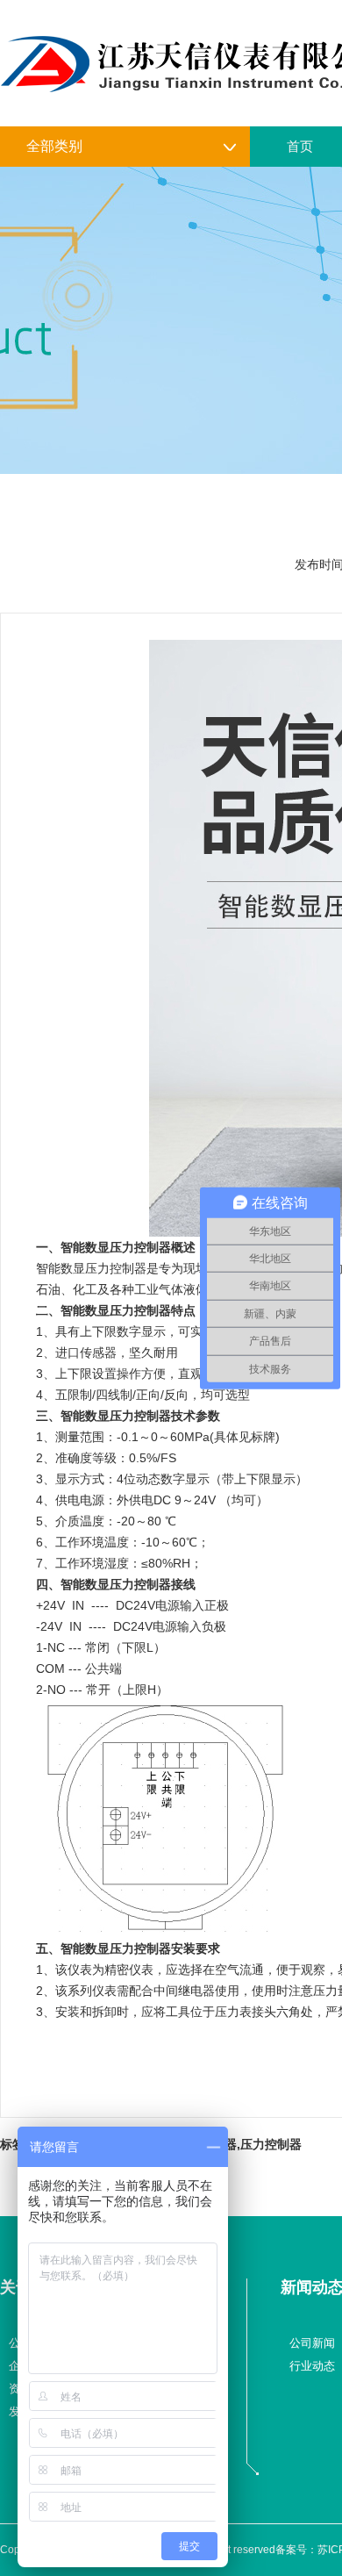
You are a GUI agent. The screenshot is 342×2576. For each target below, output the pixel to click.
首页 (300, 146)
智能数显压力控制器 (116, 1247)
